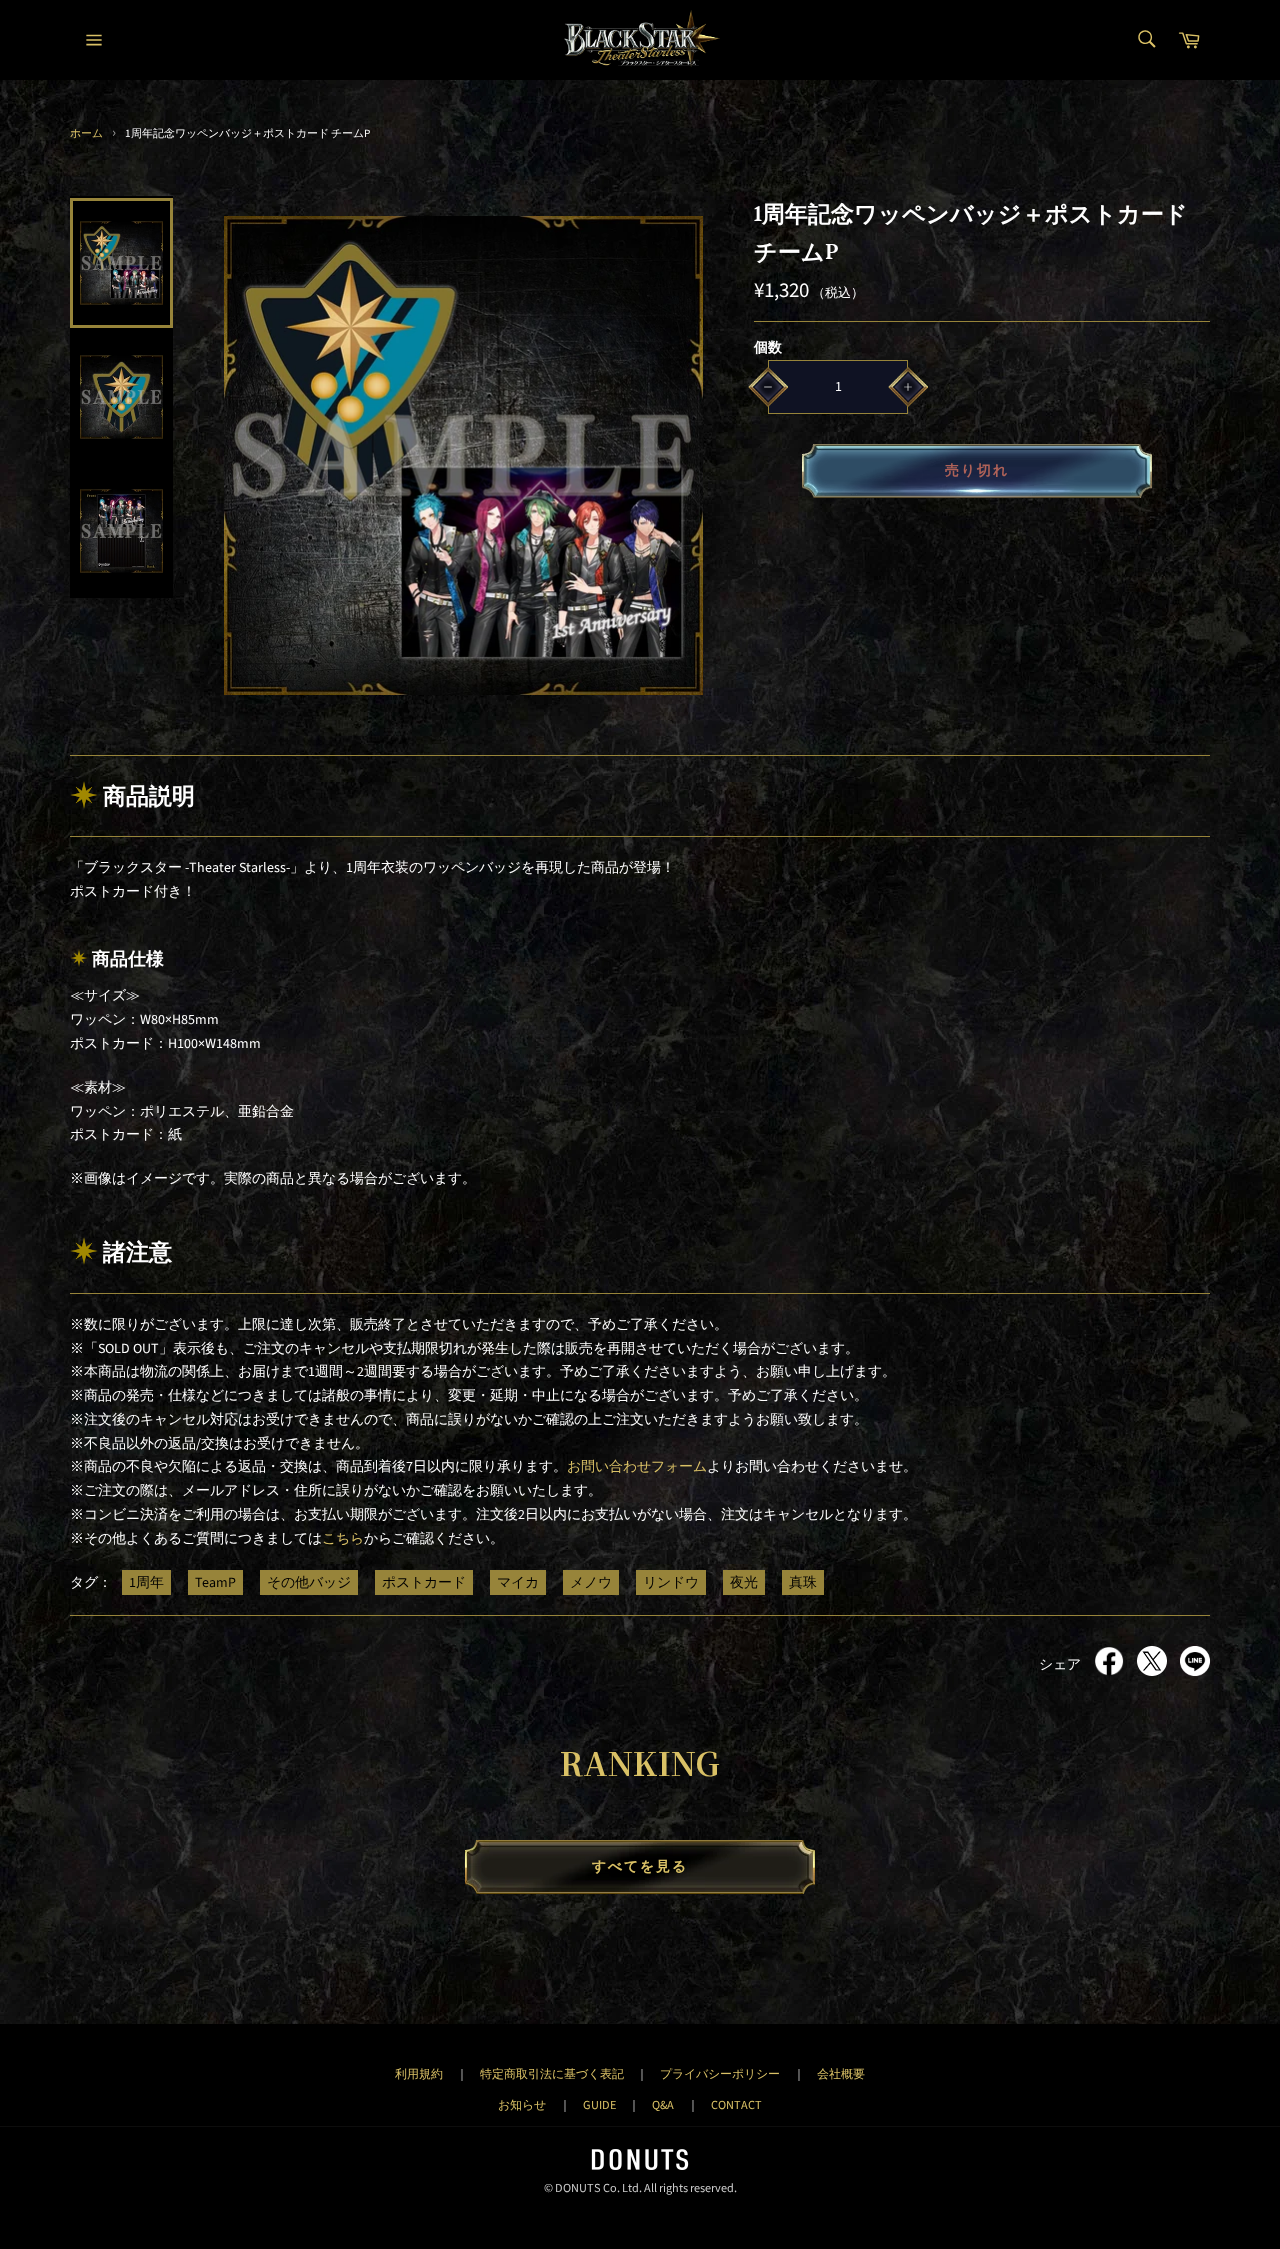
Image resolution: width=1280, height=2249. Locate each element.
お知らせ (522, 2105)
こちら (343, 1539)
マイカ (518, 1583)
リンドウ (671, 1583)
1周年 (146, 1583)
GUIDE (599, 2105)
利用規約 (419, 2074)
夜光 (744, 1583)
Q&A (663, 2105)
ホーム (86, 133)
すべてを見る (640, 1867)
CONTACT (736, 2105)
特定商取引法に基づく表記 (552, 2074)
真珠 (803, 1583)
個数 (768, 348)
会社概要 (841, 2074)
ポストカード (424, 1583)
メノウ (591, 1583)
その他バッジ (309, 1583)
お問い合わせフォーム (637, 1467)
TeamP (215, 1583)
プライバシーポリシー (720, 2074)
